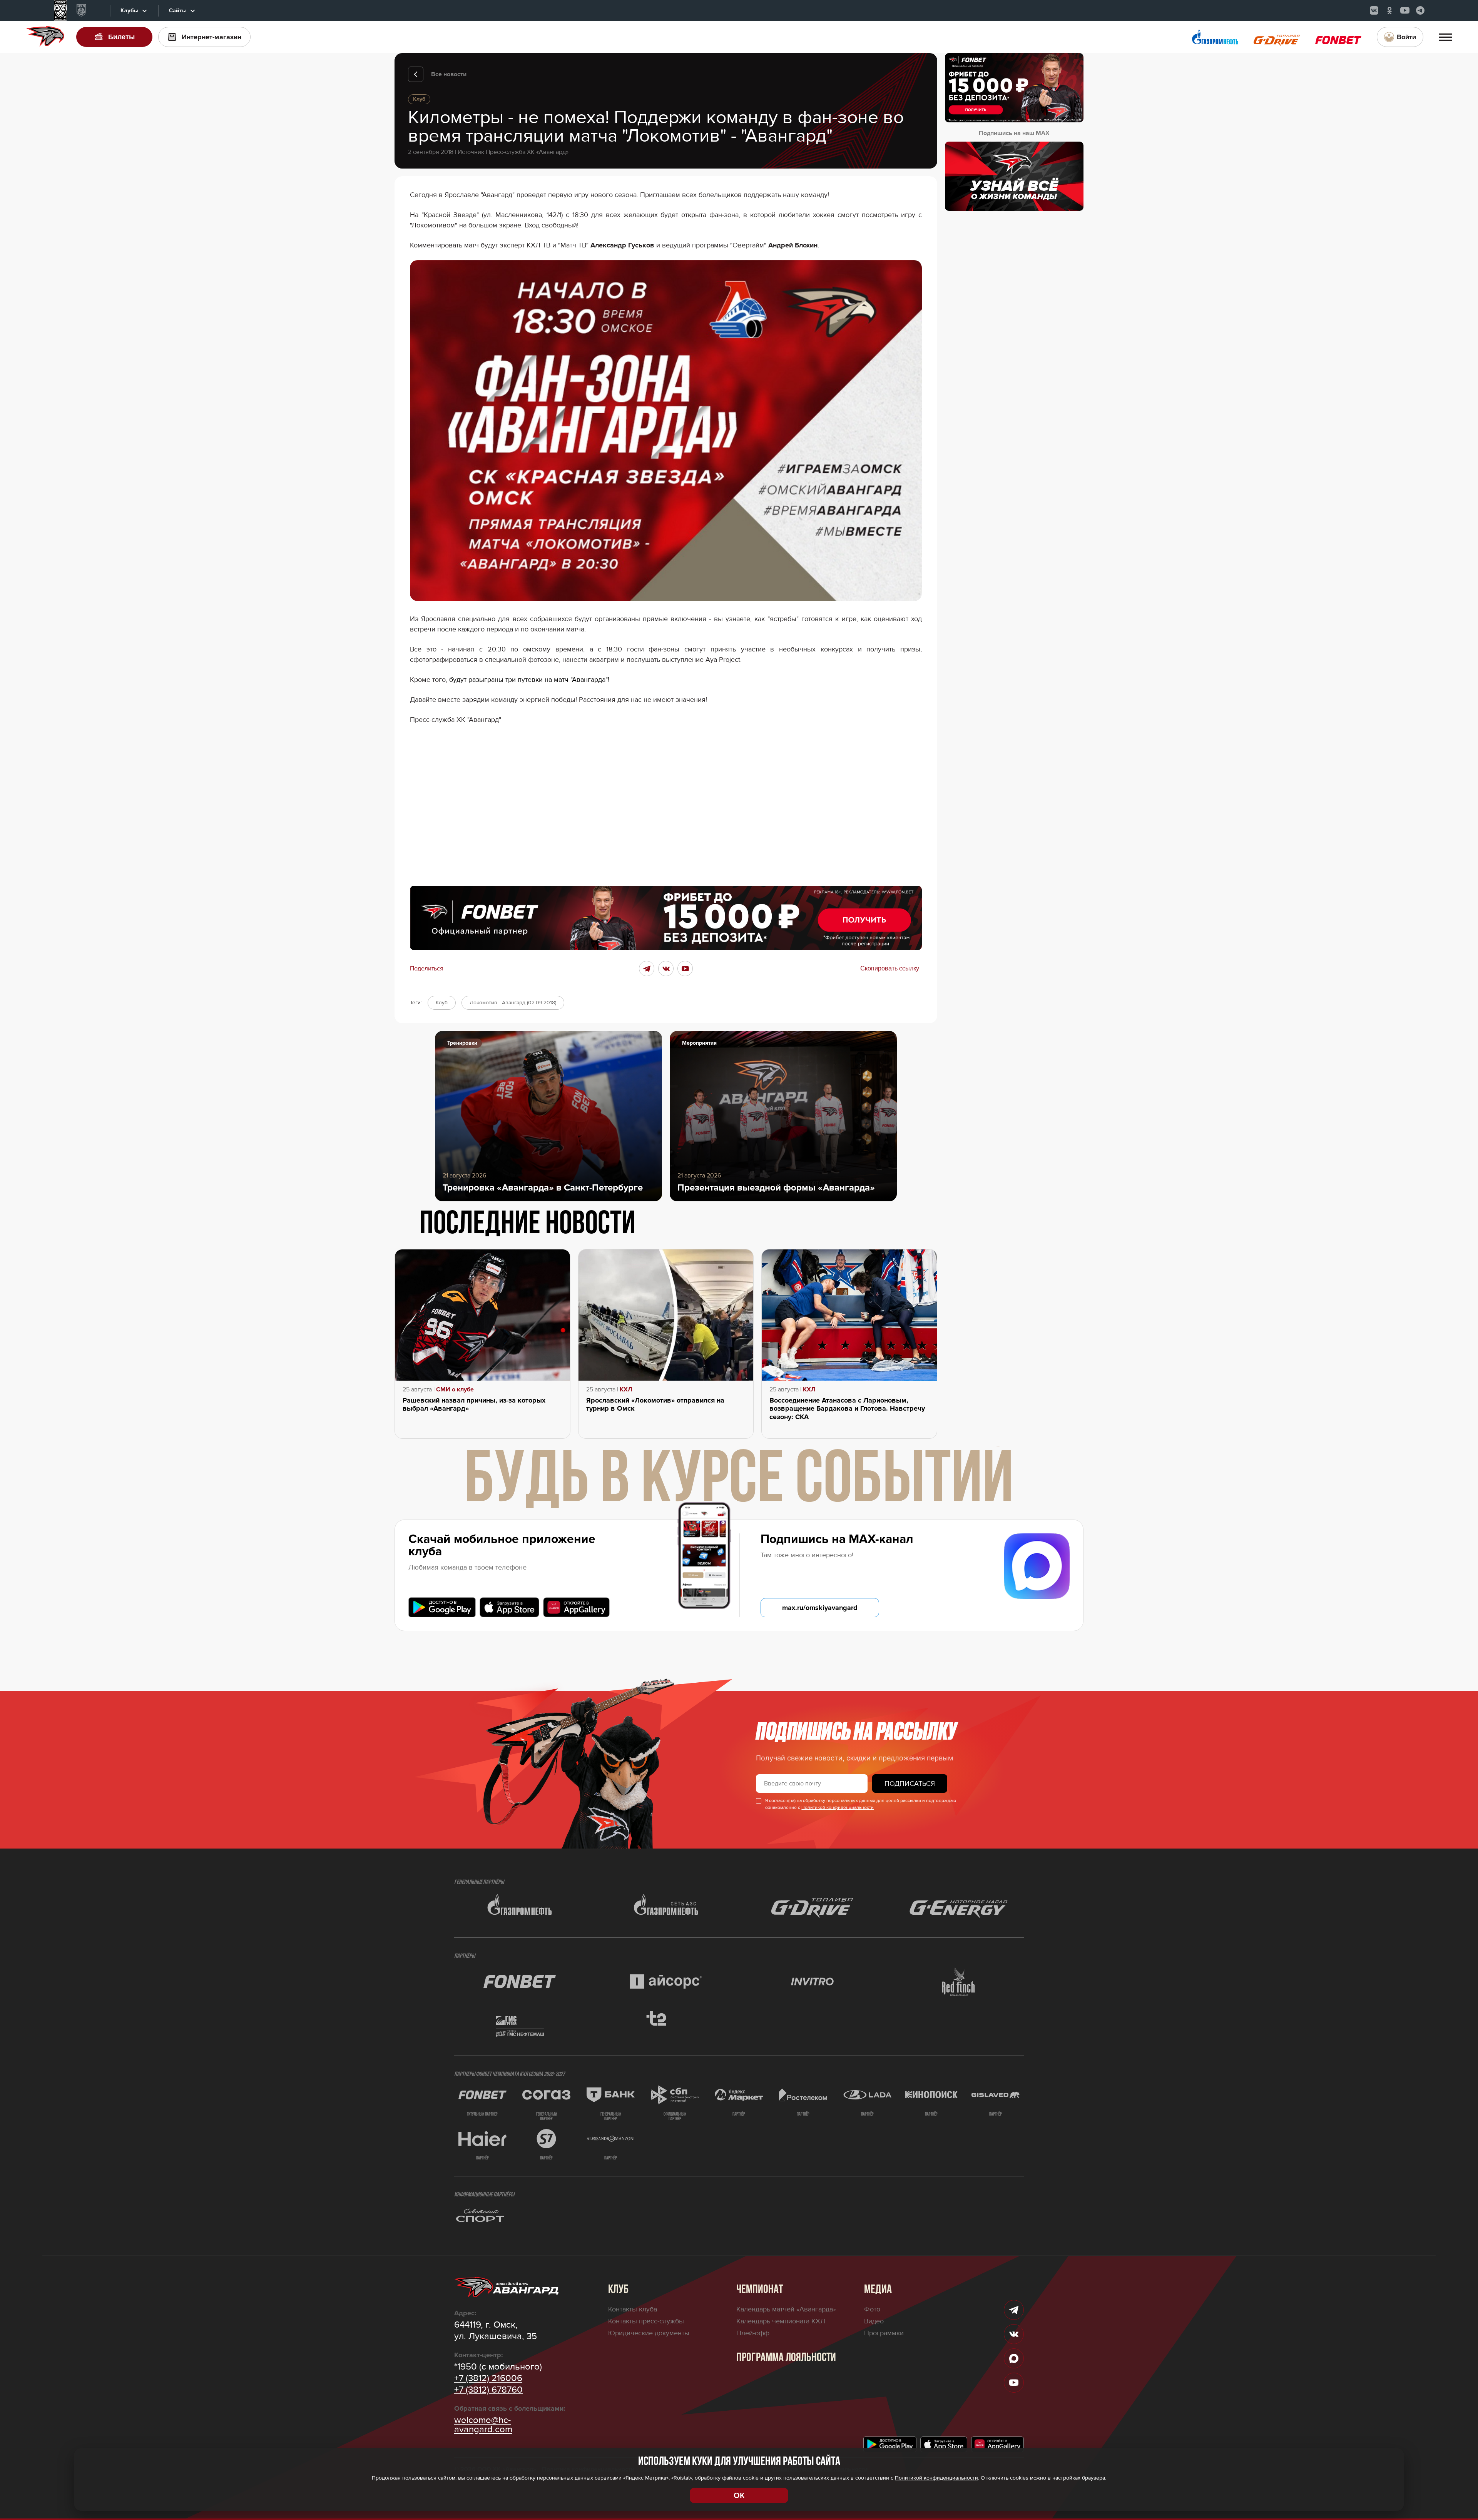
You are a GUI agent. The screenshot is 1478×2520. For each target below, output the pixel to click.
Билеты (121, 37)
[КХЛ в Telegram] (1420, 10)
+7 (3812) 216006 (488, 2378)
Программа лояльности (786, 2358)
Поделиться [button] (427, 969)
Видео (874, 2321)
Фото (872, 2309)
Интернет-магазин (212, 37)
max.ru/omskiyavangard (820, 1608)
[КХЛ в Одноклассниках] (1389, 10)
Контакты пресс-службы (646, 2321)
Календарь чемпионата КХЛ (781, 2321)
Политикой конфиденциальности (838, 1808)
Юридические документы (649, 2333)
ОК (739, 2495)
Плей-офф (753, 2333)
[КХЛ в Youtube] (1405, 10)
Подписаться (910, 1784)
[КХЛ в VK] (1374, 10)
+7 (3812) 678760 (488, 2390)
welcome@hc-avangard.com (483, 2425)
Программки (884, 2333)
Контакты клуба (633, 2309)
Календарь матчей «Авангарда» (786, 2309)
